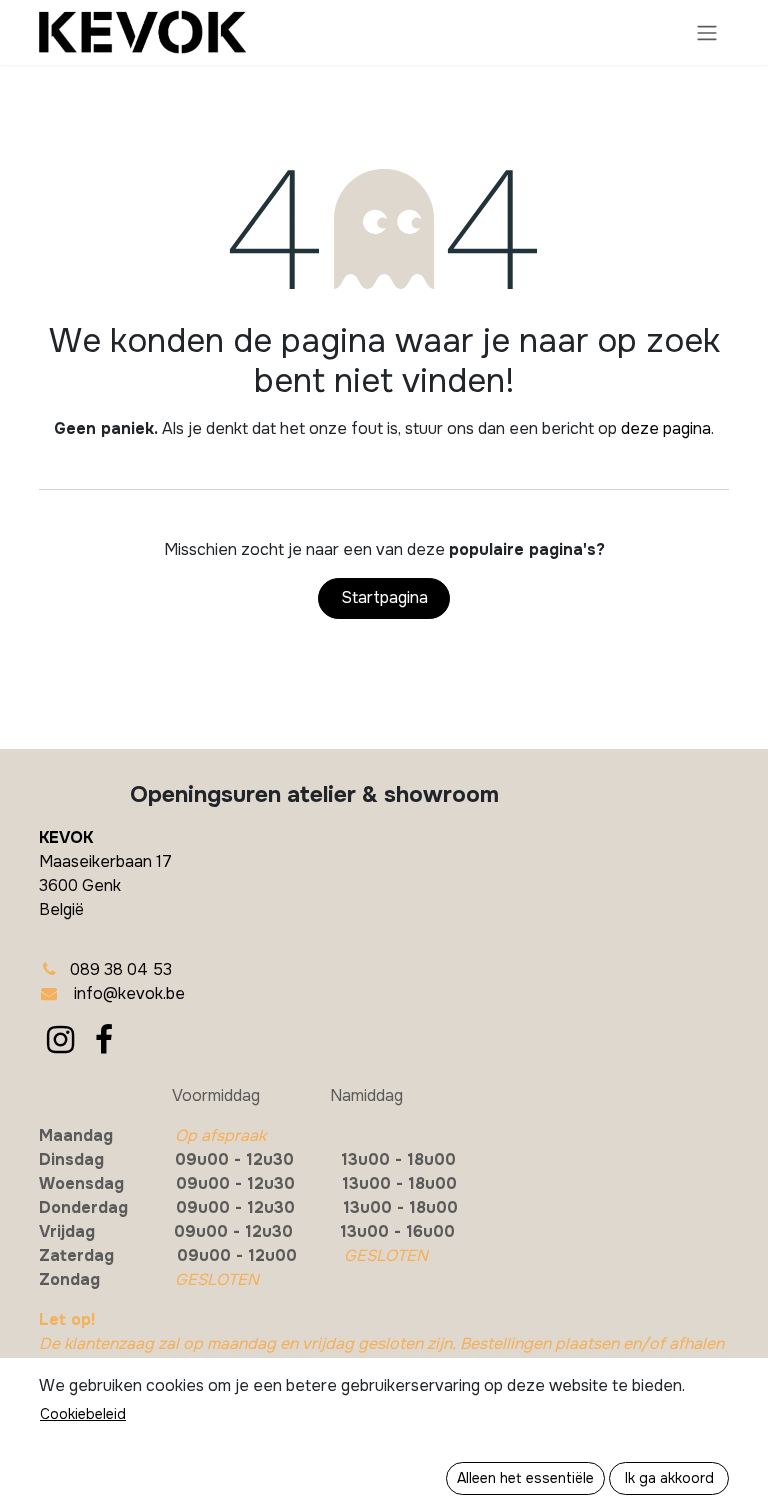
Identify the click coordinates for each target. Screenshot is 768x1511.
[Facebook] (104, 1040)
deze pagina (666, 428)
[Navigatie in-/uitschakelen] (707, 32)
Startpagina (384, 597)
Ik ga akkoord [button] (669, 1478)
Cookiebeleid (83, 1414)
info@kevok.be (129, 993)
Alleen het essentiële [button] (525, 1478)
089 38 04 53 (121, 969)
